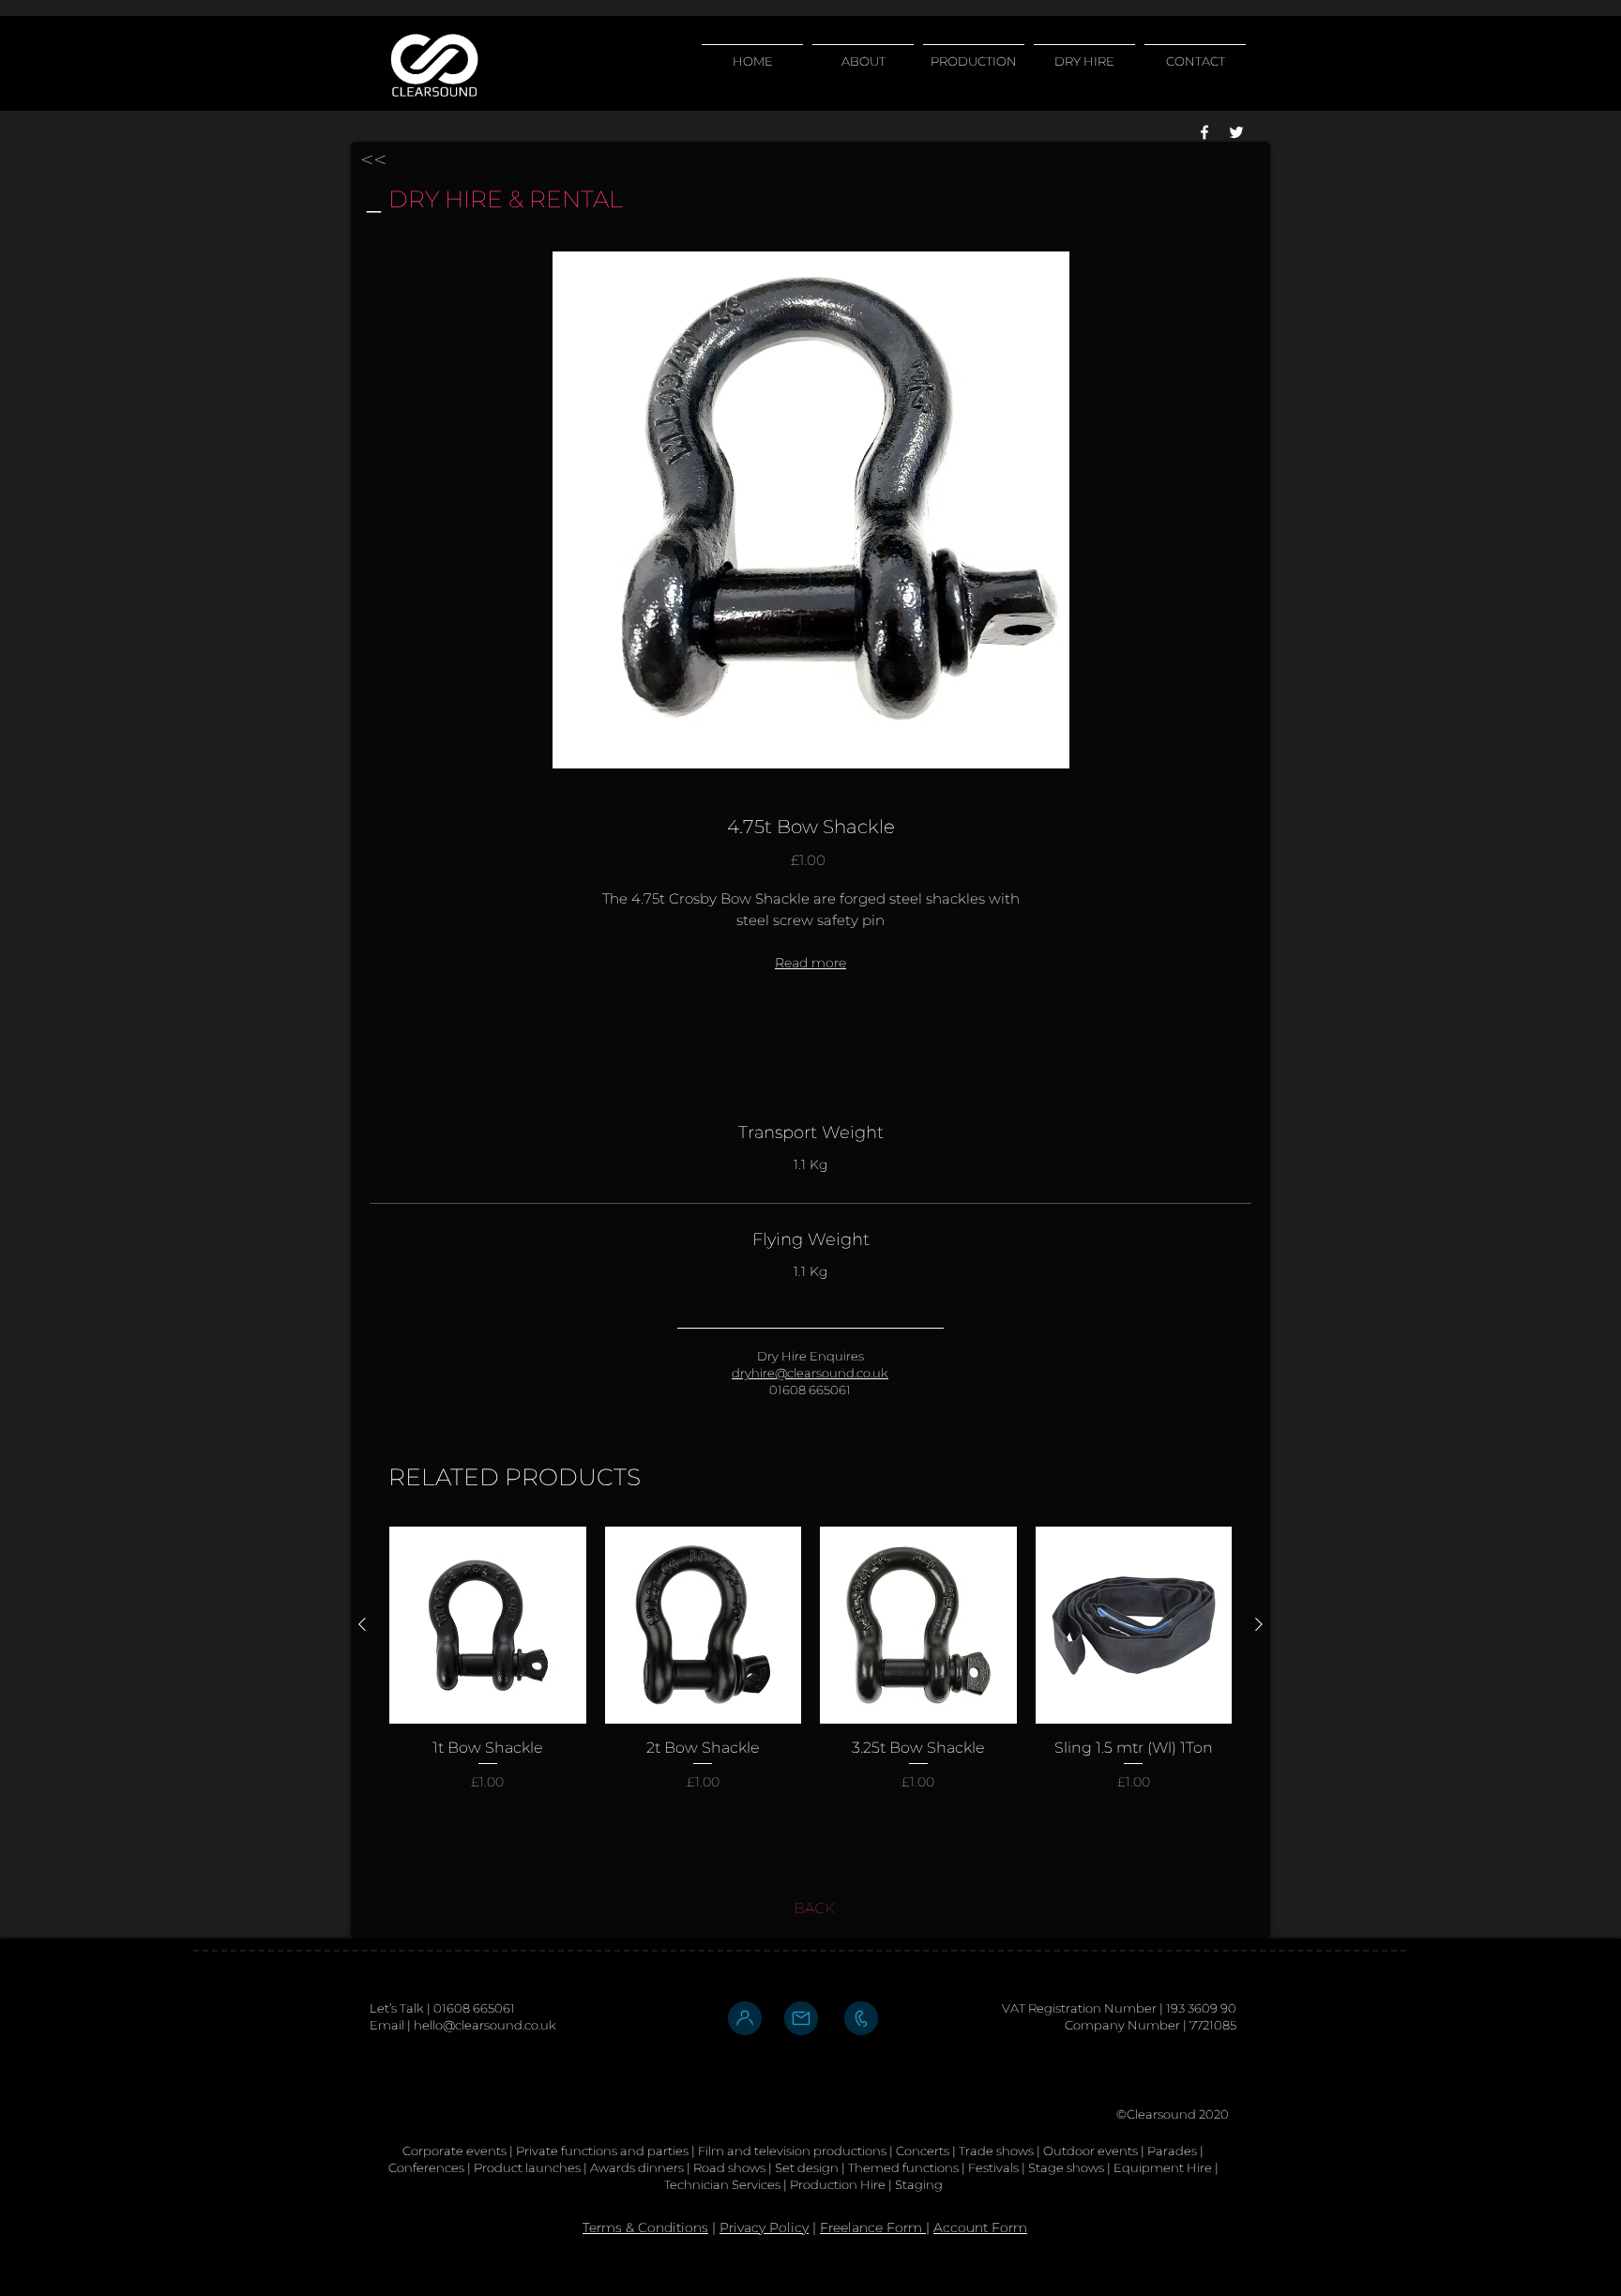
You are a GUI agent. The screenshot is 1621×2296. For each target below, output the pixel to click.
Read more (810, 963)
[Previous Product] (362, 1624)
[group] (810, 1678)
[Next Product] (1259, 1624)
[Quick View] (488, 1625)
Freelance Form (873, 2228)
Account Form (980, 2228)
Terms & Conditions (645, 2228)
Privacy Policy (764, 2228)
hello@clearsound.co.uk (485, 2025)
